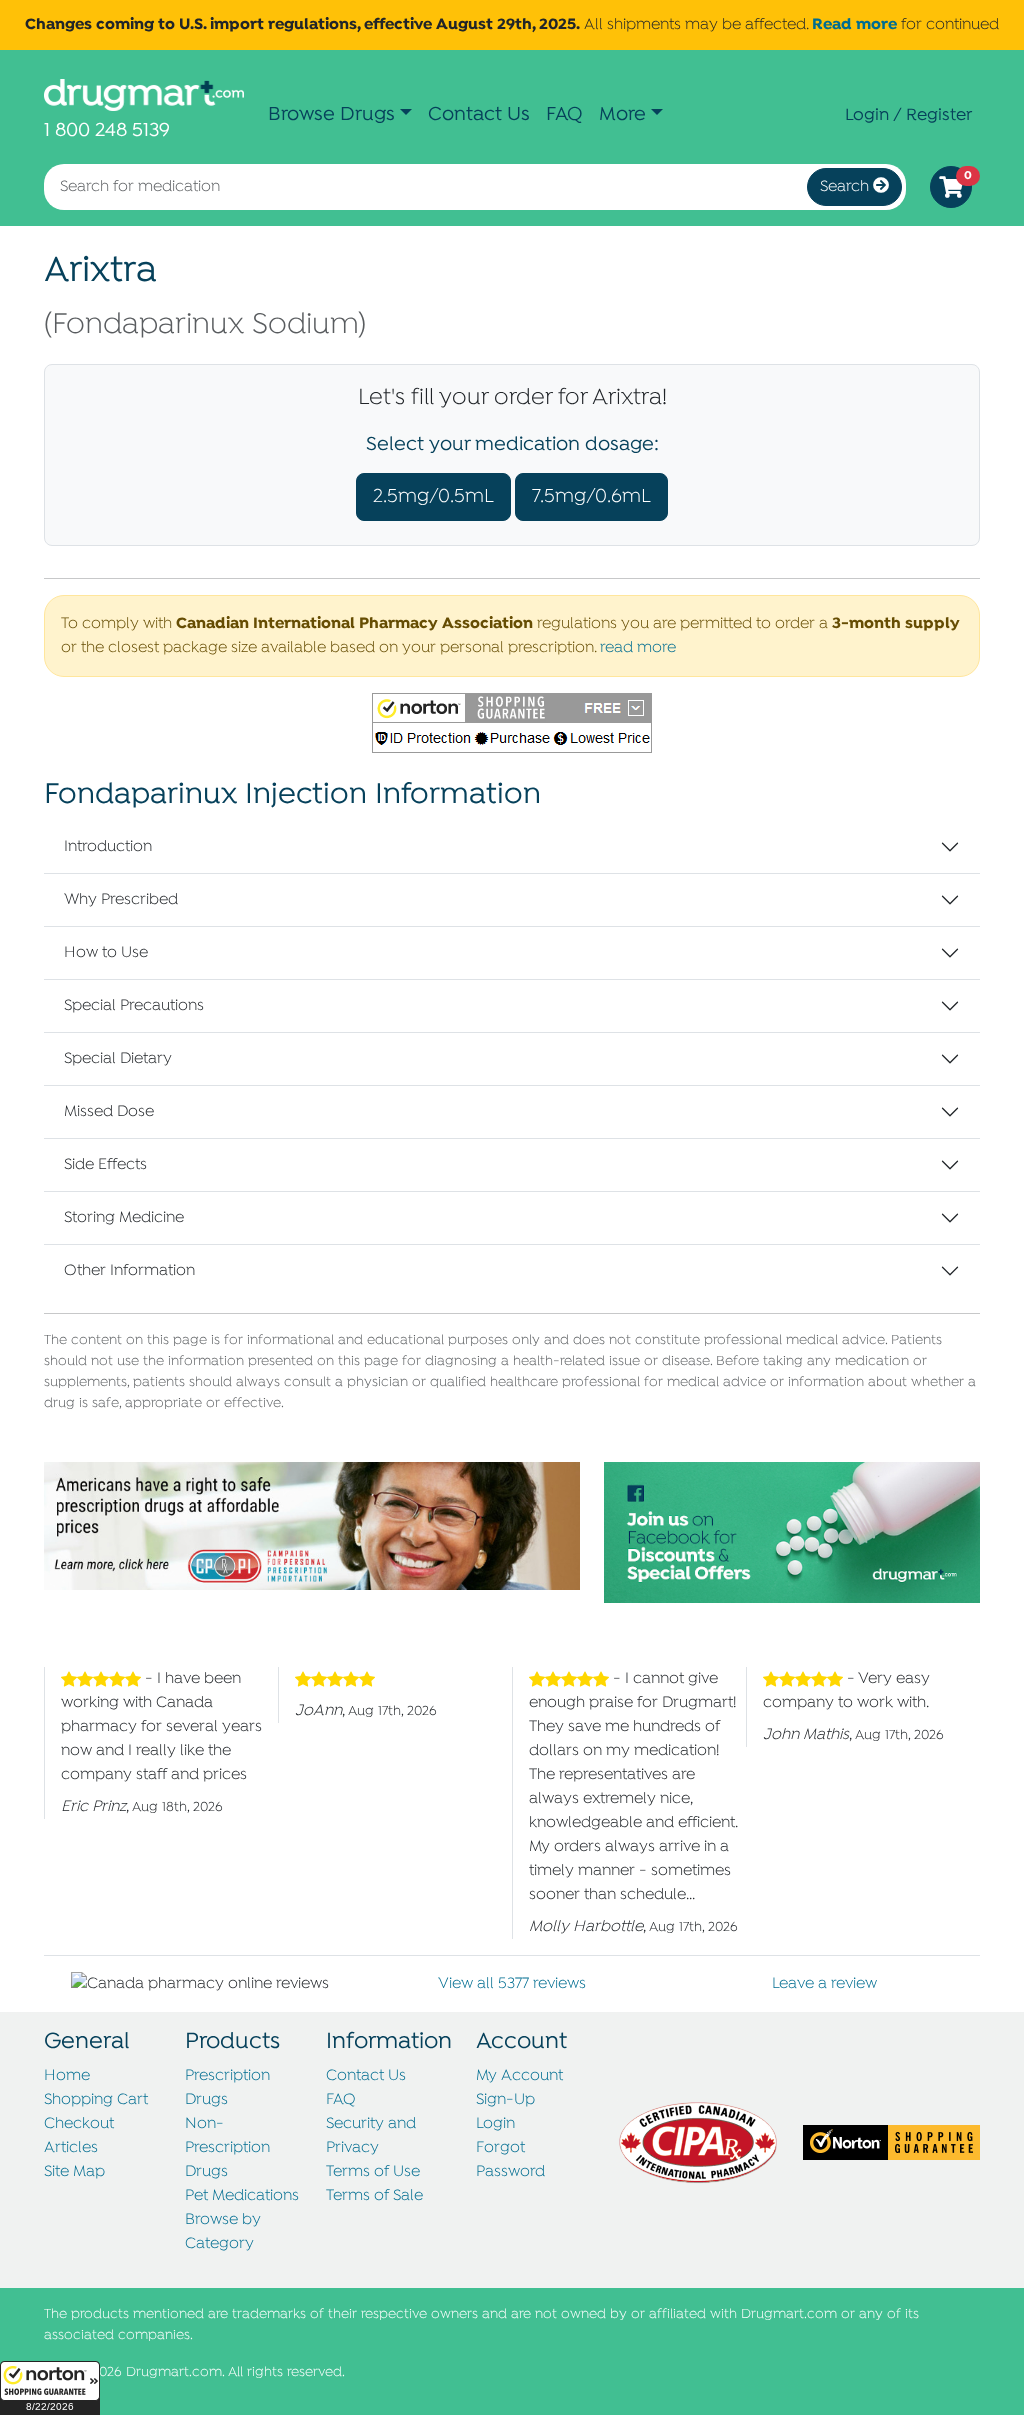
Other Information (129, 1271)
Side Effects (105, 1165)
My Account (519, 2076)
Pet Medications (242, 2196)
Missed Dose (109, 1112)
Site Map (74, 2172)
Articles (71, 2148)
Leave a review (824, 1984)
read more (638, 648)
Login (495, 2124)
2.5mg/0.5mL (433, 496)
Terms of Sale (374, 2196)
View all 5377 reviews (512, 1984)
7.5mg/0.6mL (591, 496)
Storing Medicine (124, 1218)
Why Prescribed (121, 900)
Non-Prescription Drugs (227, 2148)
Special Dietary (118, 1059)
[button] (50, 2388)
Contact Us (479, 114)
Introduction (108, 847)
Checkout (79, 2124)
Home (67, 2076)
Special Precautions (134, 1006)
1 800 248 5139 (107, 130)
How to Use (106, 953)
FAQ (564, 114)
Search (846, 187)
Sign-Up (505, 2100)
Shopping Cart (96, 2100)
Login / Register (908, 115)
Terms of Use (373, 2172)
